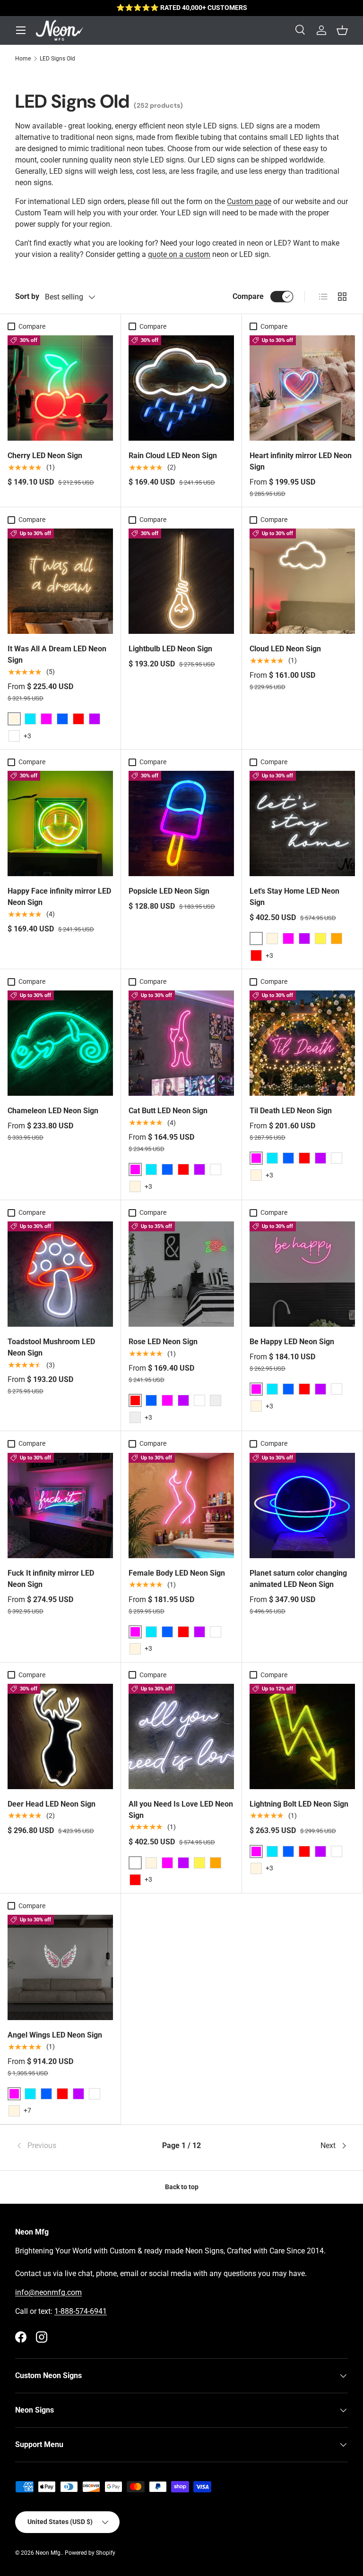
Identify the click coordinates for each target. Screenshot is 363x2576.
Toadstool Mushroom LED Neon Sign (51, 1347)
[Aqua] (30, 719)
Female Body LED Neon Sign (177, 1573)
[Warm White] (272, 938)
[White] (14, 736)
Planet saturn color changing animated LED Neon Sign (298, 1579)
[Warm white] (256, 1175)
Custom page (249, 201)
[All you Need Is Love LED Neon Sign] (181, 1736)
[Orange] (337, 938)
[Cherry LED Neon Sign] (60, 388)
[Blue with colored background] (135, 1417)
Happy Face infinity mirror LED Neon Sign (59, 897)
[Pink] (46, 719)
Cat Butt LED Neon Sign (168, 1111)
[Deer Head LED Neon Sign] (60, 1736)
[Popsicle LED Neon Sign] (181, 823)
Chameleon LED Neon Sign (53, 1111)
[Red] (78, 719)
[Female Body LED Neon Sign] (181, 1506)
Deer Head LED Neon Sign (52, 1804)
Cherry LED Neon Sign (45, 456)
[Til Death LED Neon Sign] (302, 1043)
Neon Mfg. (49, 2553)
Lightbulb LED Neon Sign (170, 649)
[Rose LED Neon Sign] (181, 1274)
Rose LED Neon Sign (163, 1342)
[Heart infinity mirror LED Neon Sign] (302, 388)
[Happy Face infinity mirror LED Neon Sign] (60, 823)
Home (23, 59)
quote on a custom (179, 254)
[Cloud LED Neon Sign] (302, 581)
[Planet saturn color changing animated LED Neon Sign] (302, 1506)
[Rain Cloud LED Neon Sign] (181, 388)
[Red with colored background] (216, 1400)
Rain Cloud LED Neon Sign (173, 456)
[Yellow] (320, 938)
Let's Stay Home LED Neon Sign (294, 897)
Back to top (182, 2187)
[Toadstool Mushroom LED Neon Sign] (60, 1274)
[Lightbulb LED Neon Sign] (181, 581)
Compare (248, 296)
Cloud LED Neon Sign (285, 649)
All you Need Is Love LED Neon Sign (181, 1810)
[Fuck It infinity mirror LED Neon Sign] (60, 1506)
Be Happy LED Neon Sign (292, 1342)
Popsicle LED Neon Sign (169, 891)
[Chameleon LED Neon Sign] (60, 1043)
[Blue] (62, 719)
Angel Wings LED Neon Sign (55, 2035)
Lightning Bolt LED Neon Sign (299, 1804)
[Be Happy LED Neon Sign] (302, 1274)
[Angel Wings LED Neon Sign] (60, 1967)
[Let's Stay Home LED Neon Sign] (302, 823)
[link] (71, 2146)
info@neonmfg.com (48, 2292)
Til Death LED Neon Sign (291, 1111)
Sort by (27, 296)
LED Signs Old (57, 59)
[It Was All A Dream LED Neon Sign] (60, 581)
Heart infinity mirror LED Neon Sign (301, 461)
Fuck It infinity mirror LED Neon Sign (51, 1579)
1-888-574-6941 (81, 2311)
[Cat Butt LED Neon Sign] (181, 1043)
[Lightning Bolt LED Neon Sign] (302, 1736)
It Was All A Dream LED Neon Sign (57, 654)
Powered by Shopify (90, 2553)
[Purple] (95, 719)
